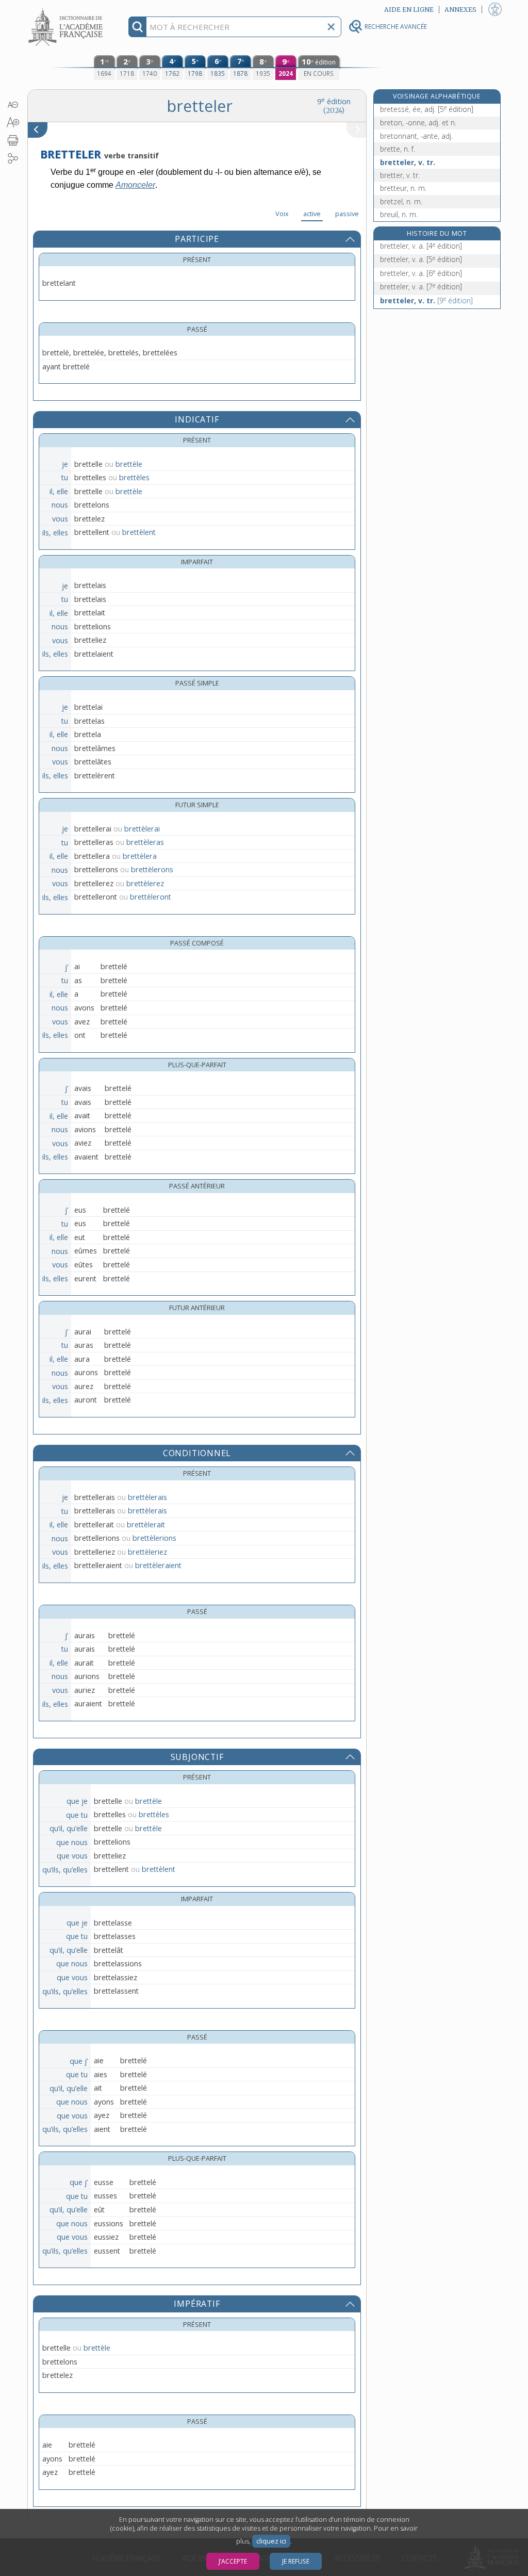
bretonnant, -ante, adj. (416, 136)
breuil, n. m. (399, 214)
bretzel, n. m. (401, 201)
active (312, 214)
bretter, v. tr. (400, 175)
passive (347, 214)
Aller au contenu (67, 9)
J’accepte (233, 2561)
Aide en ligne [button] (409, 10)
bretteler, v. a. (421, 246)
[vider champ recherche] (331, 27)
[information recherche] (137, 27)
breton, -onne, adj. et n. (418, 123)
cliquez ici (271, 2541)
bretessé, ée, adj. (427, 109)
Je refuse (296, 2561)
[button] (13, 105)
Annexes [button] (460, 10)
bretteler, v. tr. (408, 162)
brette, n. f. (398, 149)
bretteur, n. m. (403, 188)
